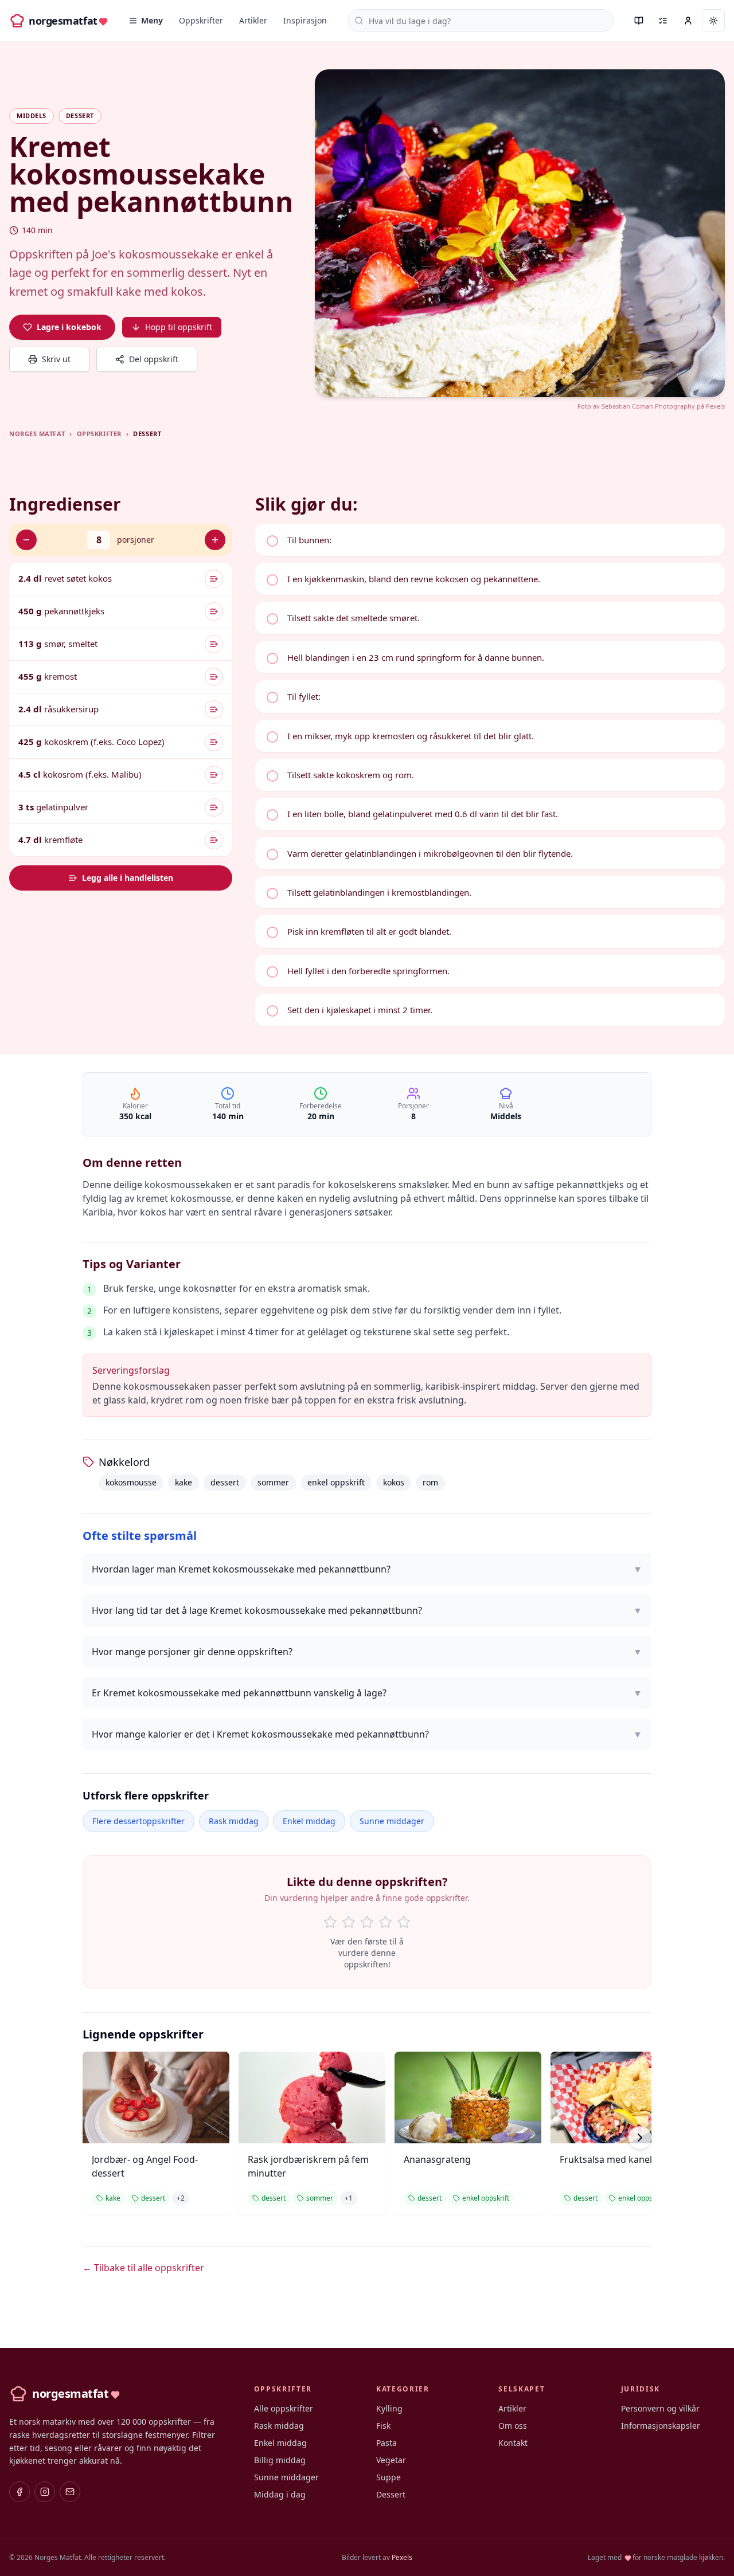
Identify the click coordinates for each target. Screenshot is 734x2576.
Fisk (383, 2426)
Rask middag (234, 1821)
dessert (225, 1482)
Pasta (386, 2443)
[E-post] (70, 2492)
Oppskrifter (201, 20)
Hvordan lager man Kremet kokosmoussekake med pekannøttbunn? (367, 1569)
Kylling (389, 2408)
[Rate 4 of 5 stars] (385, 1922)
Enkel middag (309, 1821)
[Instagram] (45, 2492)
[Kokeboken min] (639, 21)
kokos (394, 1482)
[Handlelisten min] (663, 21)
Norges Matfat (37, 434)
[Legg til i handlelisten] (214, 579)
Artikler (253, 20)
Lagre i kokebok (69, 327)
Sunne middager (392, 1821)
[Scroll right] (640, 2138)
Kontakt (513, 2443)
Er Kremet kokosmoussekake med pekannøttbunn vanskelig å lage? (367, 1693)
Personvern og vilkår (660, 2408)
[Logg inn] (688, 21)
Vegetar (391, 2460)
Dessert (391, 2494)
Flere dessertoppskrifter (138, 1821)
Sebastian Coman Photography (648, 406)
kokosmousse (131, 1482)
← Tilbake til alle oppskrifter (143, 2268)
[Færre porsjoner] (26, 540)
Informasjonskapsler (661, 2426)
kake (183, 1482)
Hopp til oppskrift (179, 327)
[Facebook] (19, 2492)
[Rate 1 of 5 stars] (330, 1922)
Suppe (389, 2477)
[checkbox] (490, 540)
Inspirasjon (305, 20)
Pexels (715, 406)
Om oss (513, 2426)
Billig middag (280, 2460)
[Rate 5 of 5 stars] (404, 1922)
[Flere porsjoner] (215, 540)
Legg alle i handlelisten (128, 878)
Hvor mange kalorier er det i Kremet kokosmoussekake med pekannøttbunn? (367, 1734)
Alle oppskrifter (284, 2408)
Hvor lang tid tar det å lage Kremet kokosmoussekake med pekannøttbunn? (367, 1610)
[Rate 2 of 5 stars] (349, 1922)
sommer (273, 1482)
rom (430, 1482)
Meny (152, 20)
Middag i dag (280, 2494)
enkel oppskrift (336, 1482)
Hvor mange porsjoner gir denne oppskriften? (367, 1652)
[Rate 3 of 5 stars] (367, 1922)
